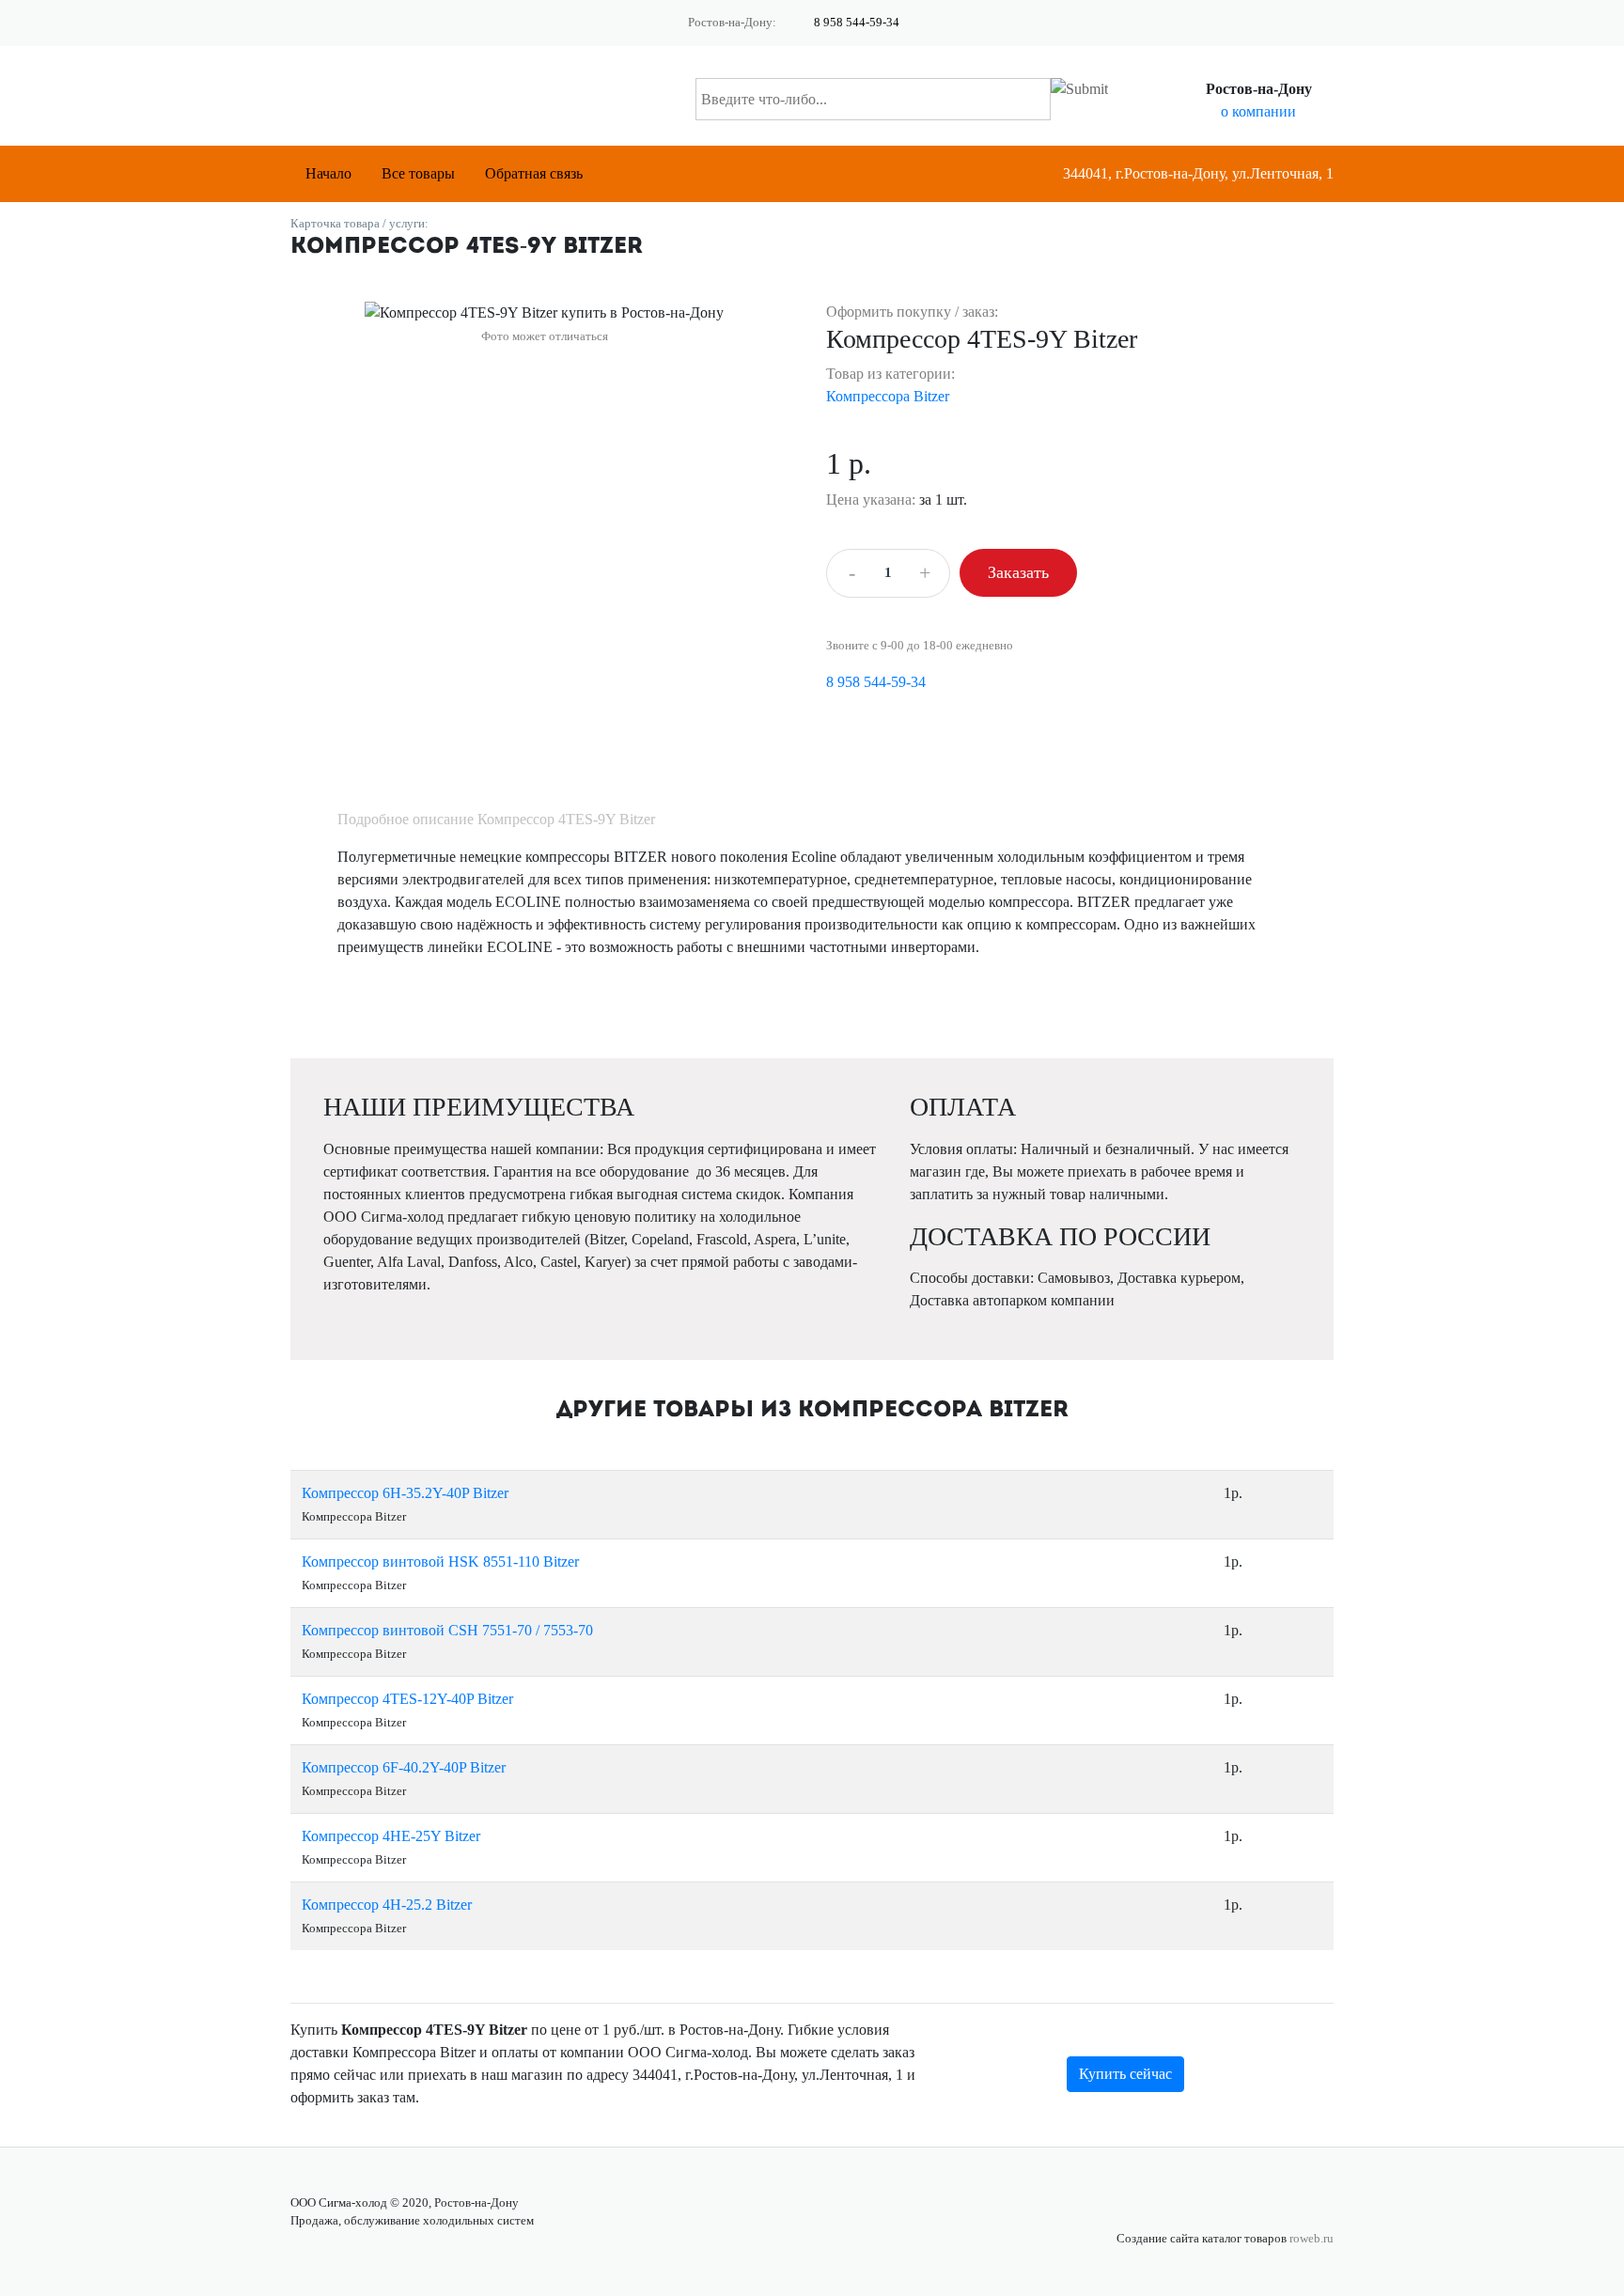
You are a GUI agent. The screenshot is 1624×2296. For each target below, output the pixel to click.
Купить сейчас (1125, 2074)
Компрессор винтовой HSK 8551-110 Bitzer (440, 1562)
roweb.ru (1312, 2239)
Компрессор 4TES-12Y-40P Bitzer (407, 1699)
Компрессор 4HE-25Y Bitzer (391, 1836)
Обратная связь (534, 173)
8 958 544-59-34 (857, 23)
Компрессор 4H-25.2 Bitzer (387, 1905)
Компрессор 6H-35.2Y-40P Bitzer (405, 1493)
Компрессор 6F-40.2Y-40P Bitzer (404, 1767)
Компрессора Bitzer (888, 396)
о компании (1258, 111)
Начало (328, 173)
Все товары (418, 173)
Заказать (1018, 572)
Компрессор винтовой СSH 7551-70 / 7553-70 (447, 1630)
